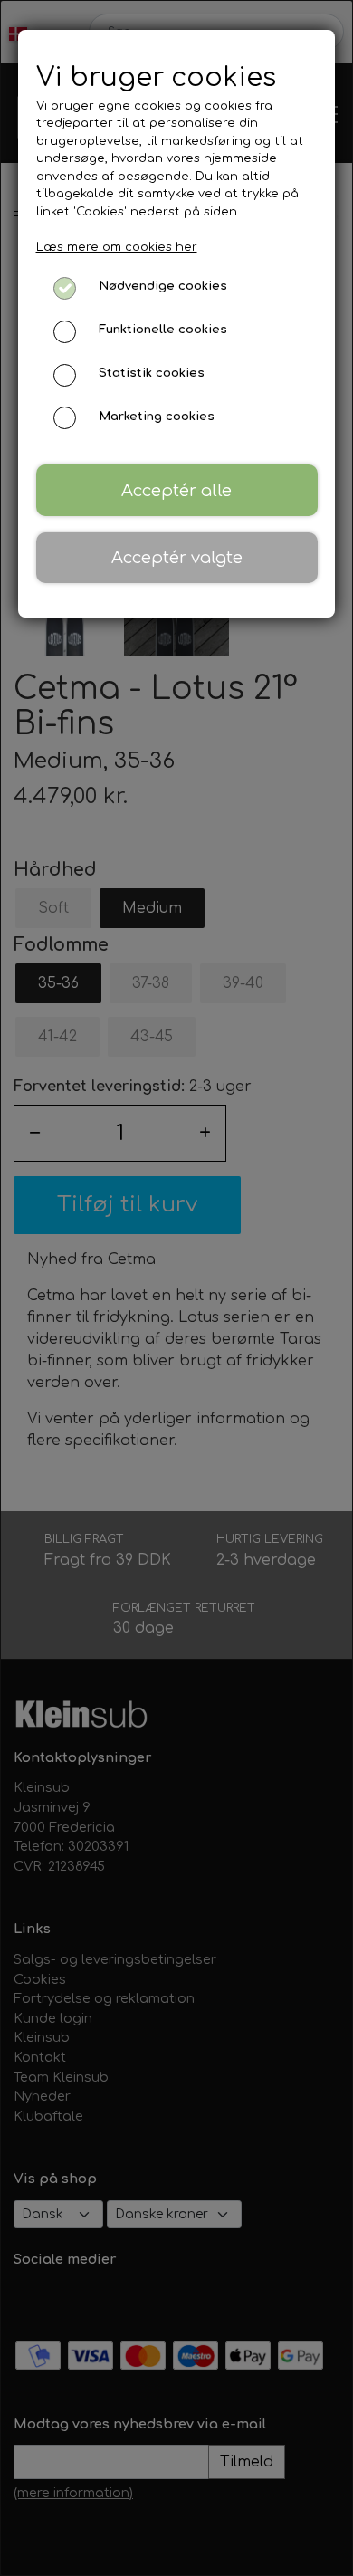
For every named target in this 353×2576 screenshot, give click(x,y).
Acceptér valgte (177, 558)
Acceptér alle (176, 491)
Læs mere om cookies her (117, 247)
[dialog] (176, 1288)
